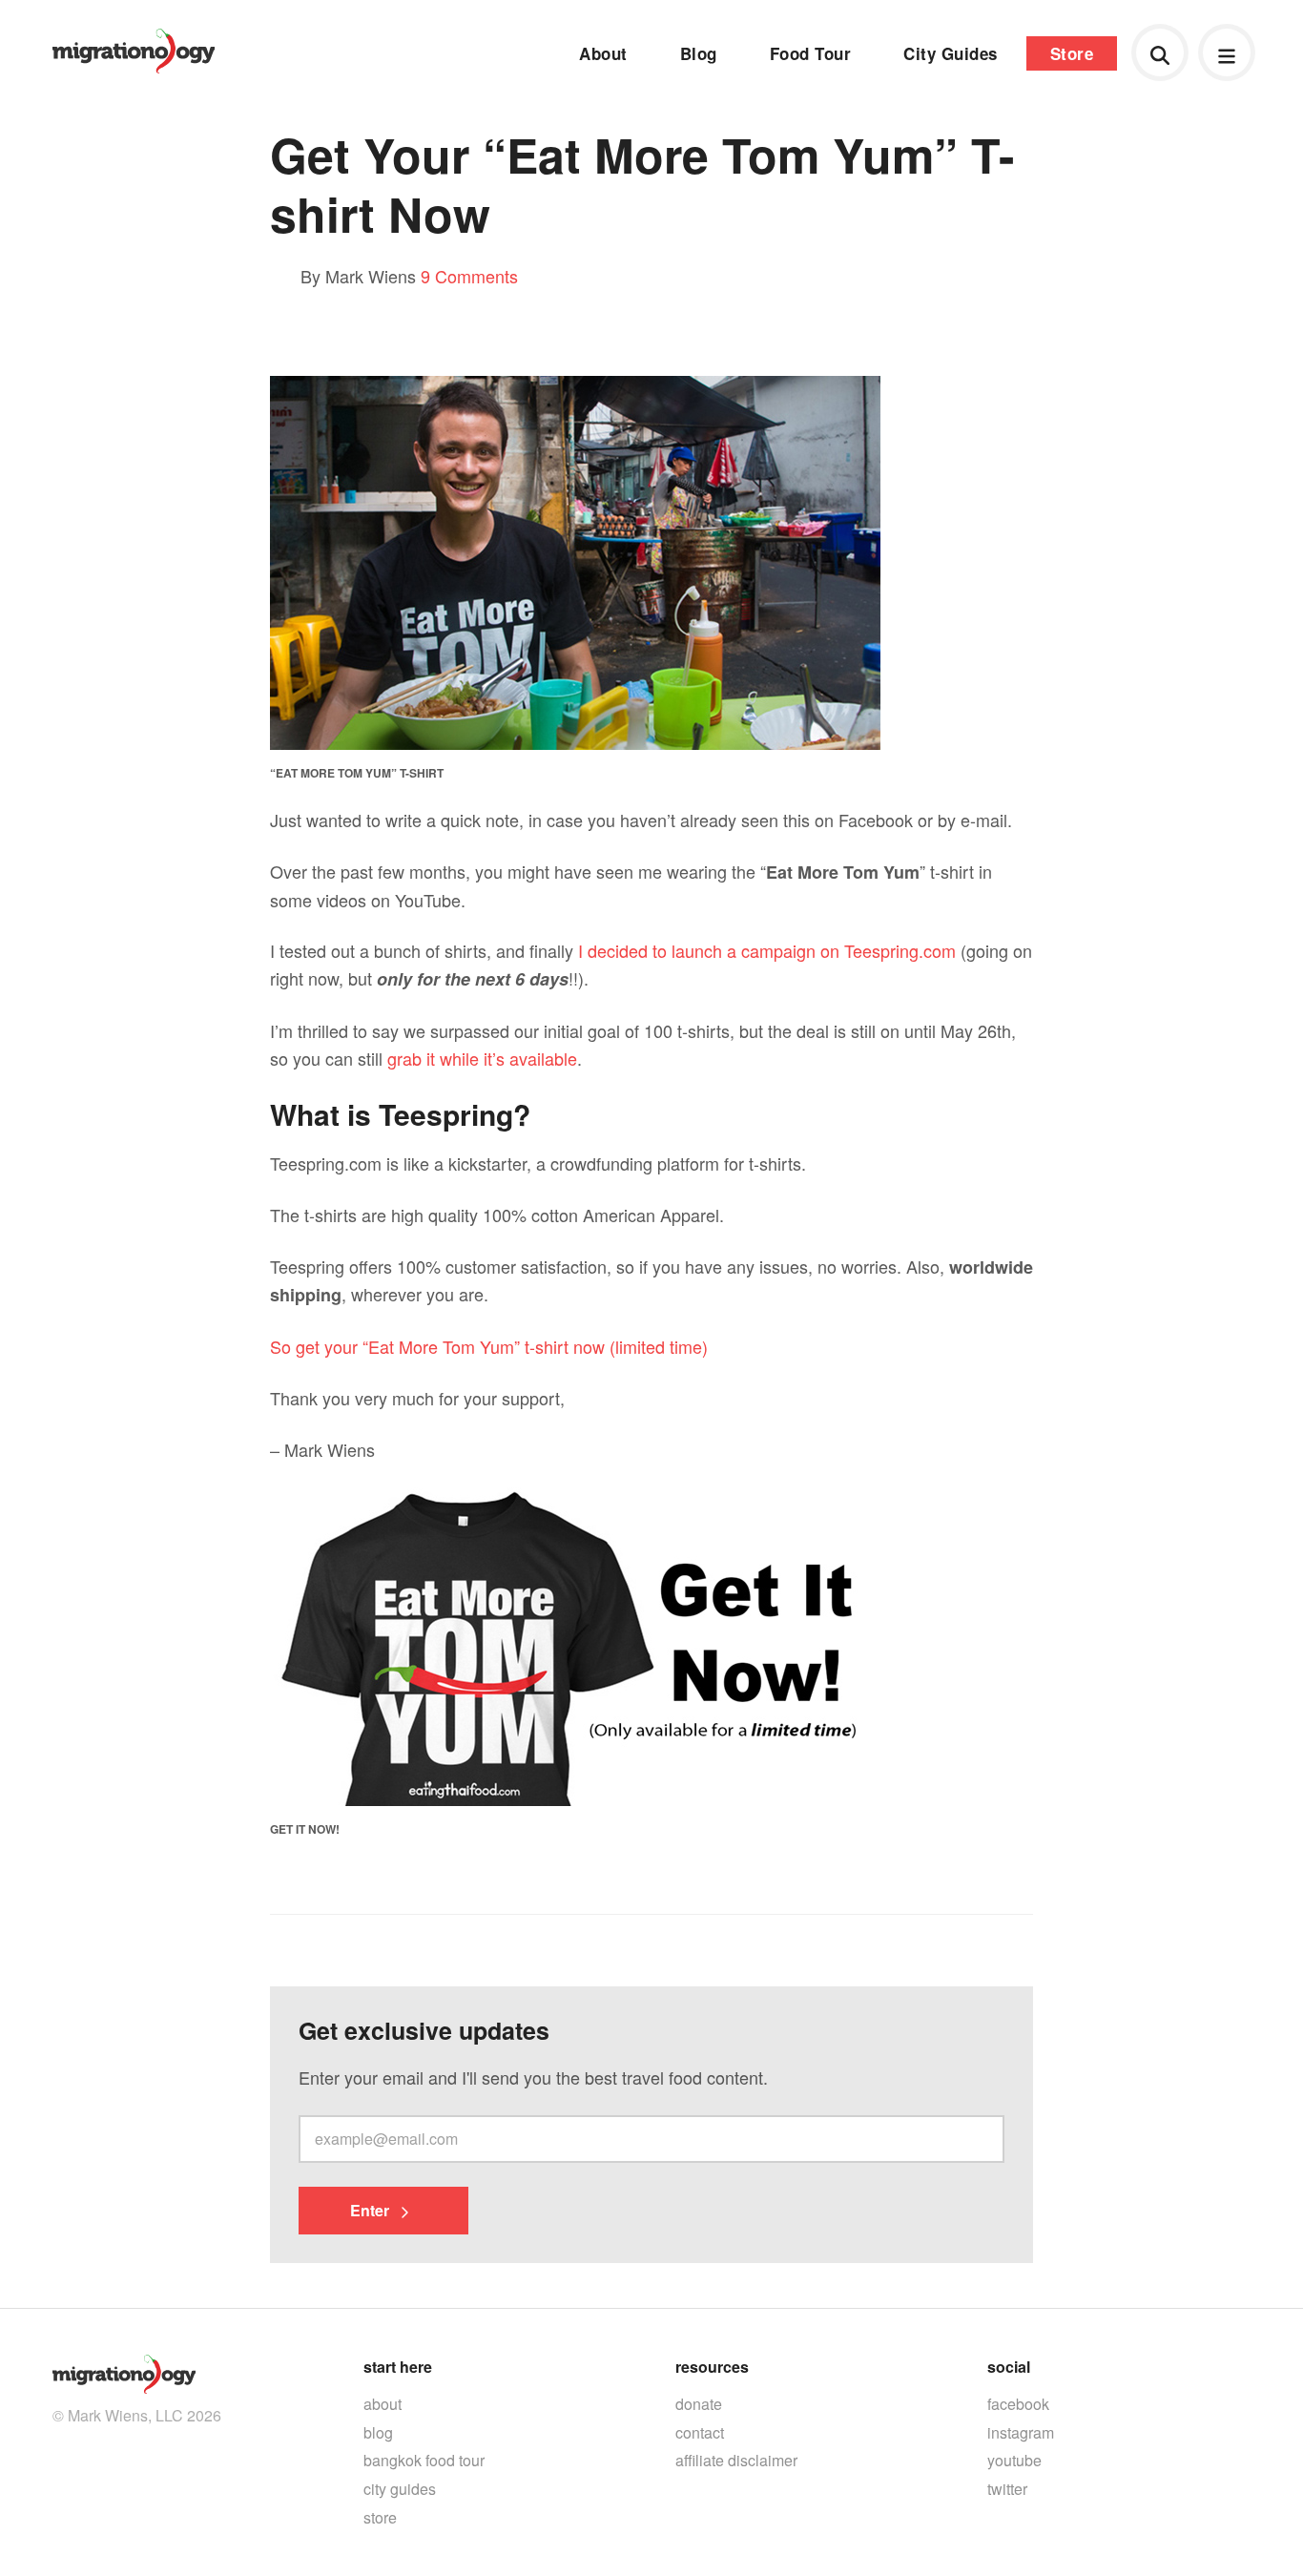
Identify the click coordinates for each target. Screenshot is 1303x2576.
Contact (700, 2432)
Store (1072, 53)
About (603, 53)
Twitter (1007, 2489)
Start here (398, 2367)
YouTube (1014, 2460)
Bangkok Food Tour (424, 2460)
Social (1009, 2367)
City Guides (951, 53)
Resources (712, 2367)
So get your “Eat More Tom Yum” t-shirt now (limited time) (489, 1346)
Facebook (1018, 2404)
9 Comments (469, 276)
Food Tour (811, 53)
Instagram (1021, 2432)
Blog (699, 53)
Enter (372, 2210)
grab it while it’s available (482, 1058)
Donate (699, 2404)
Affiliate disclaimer (736, 2460)
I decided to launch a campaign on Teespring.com (767, 950)
